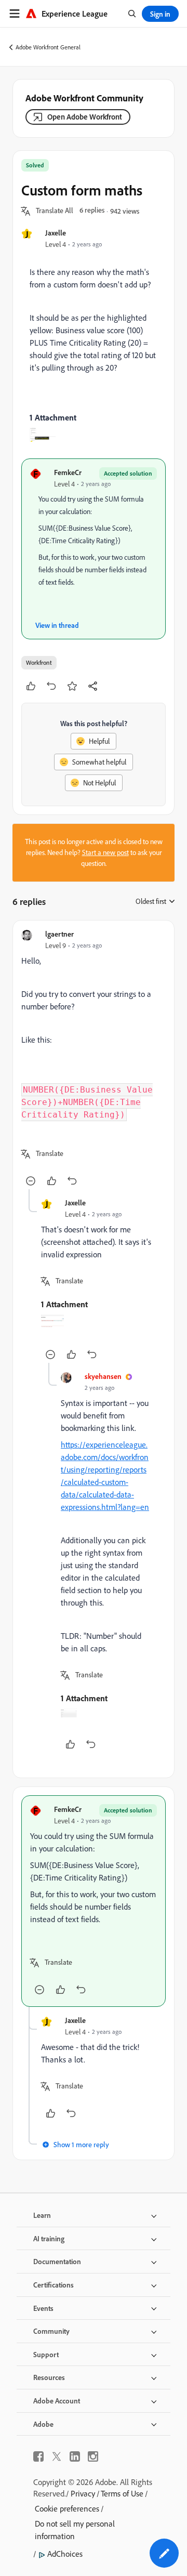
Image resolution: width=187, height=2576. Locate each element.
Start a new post (105, 852)
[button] (55, 211)
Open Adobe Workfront (85, 117)
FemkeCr (68, 472)
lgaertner (59, 934)
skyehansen (103, 1376)
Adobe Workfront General (48, 47)
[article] (94, 1059)
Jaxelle (56, 233)
